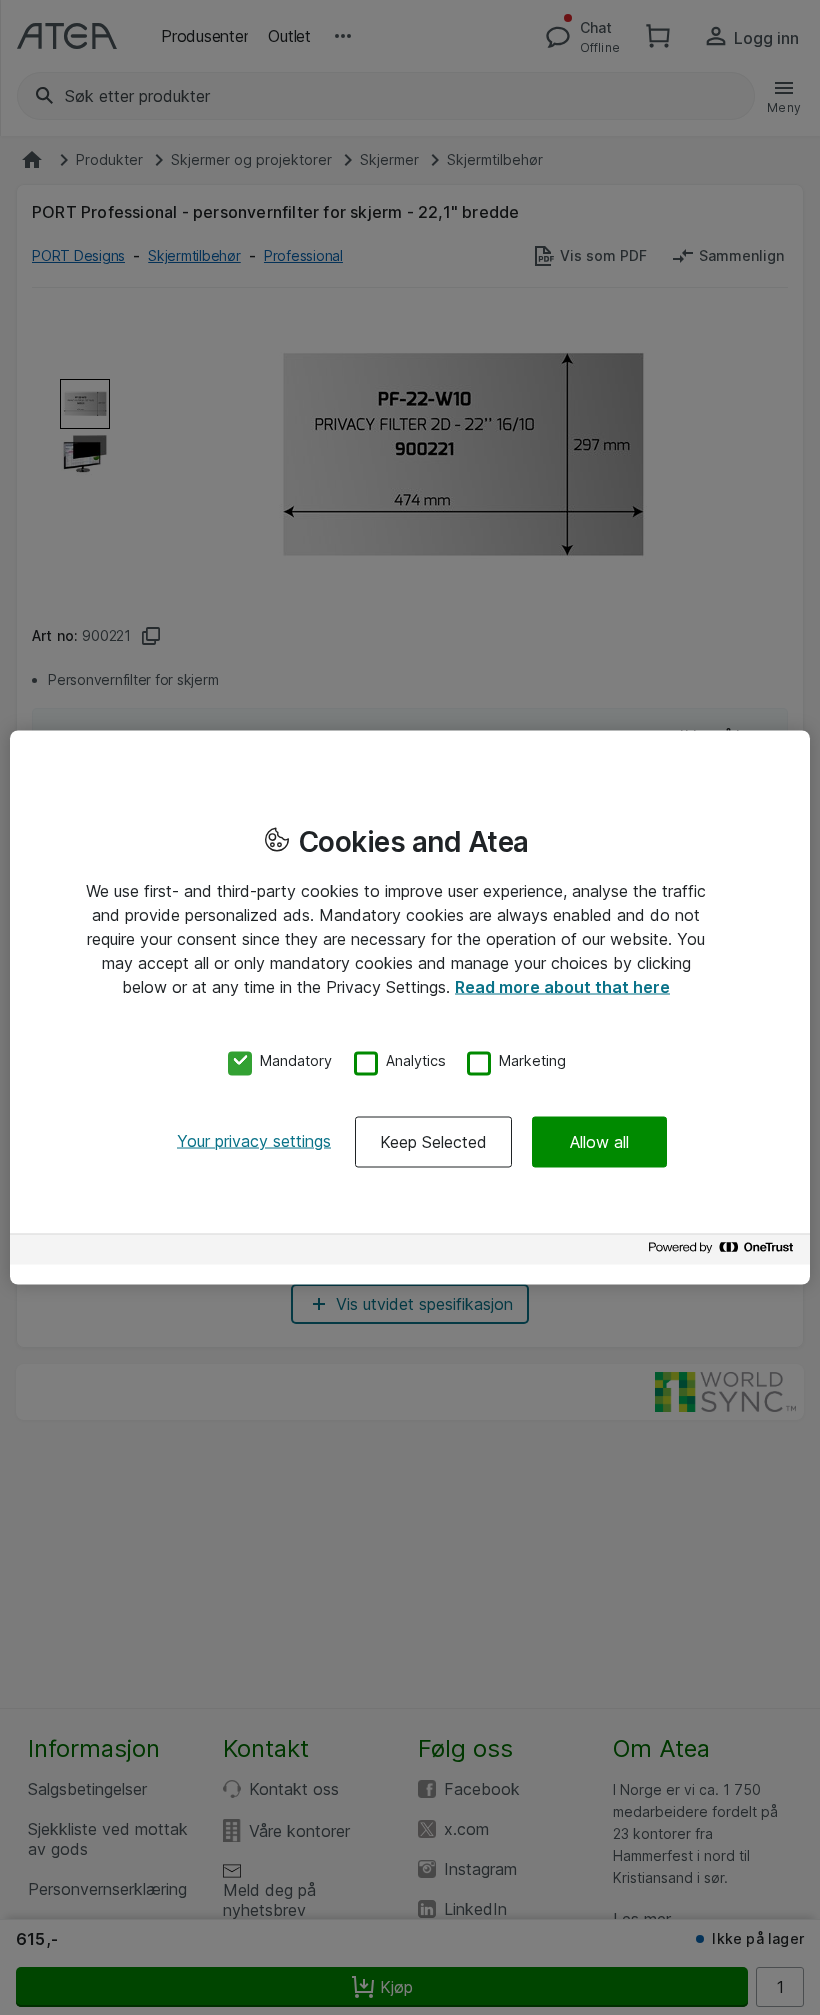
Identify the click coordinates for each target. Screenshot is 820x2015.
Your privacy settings (254, 1141)
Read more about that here (562, 986)
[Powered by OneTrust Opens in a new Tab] (724, 1252)
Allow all (599, 1142)
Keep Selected (433, 1142)
